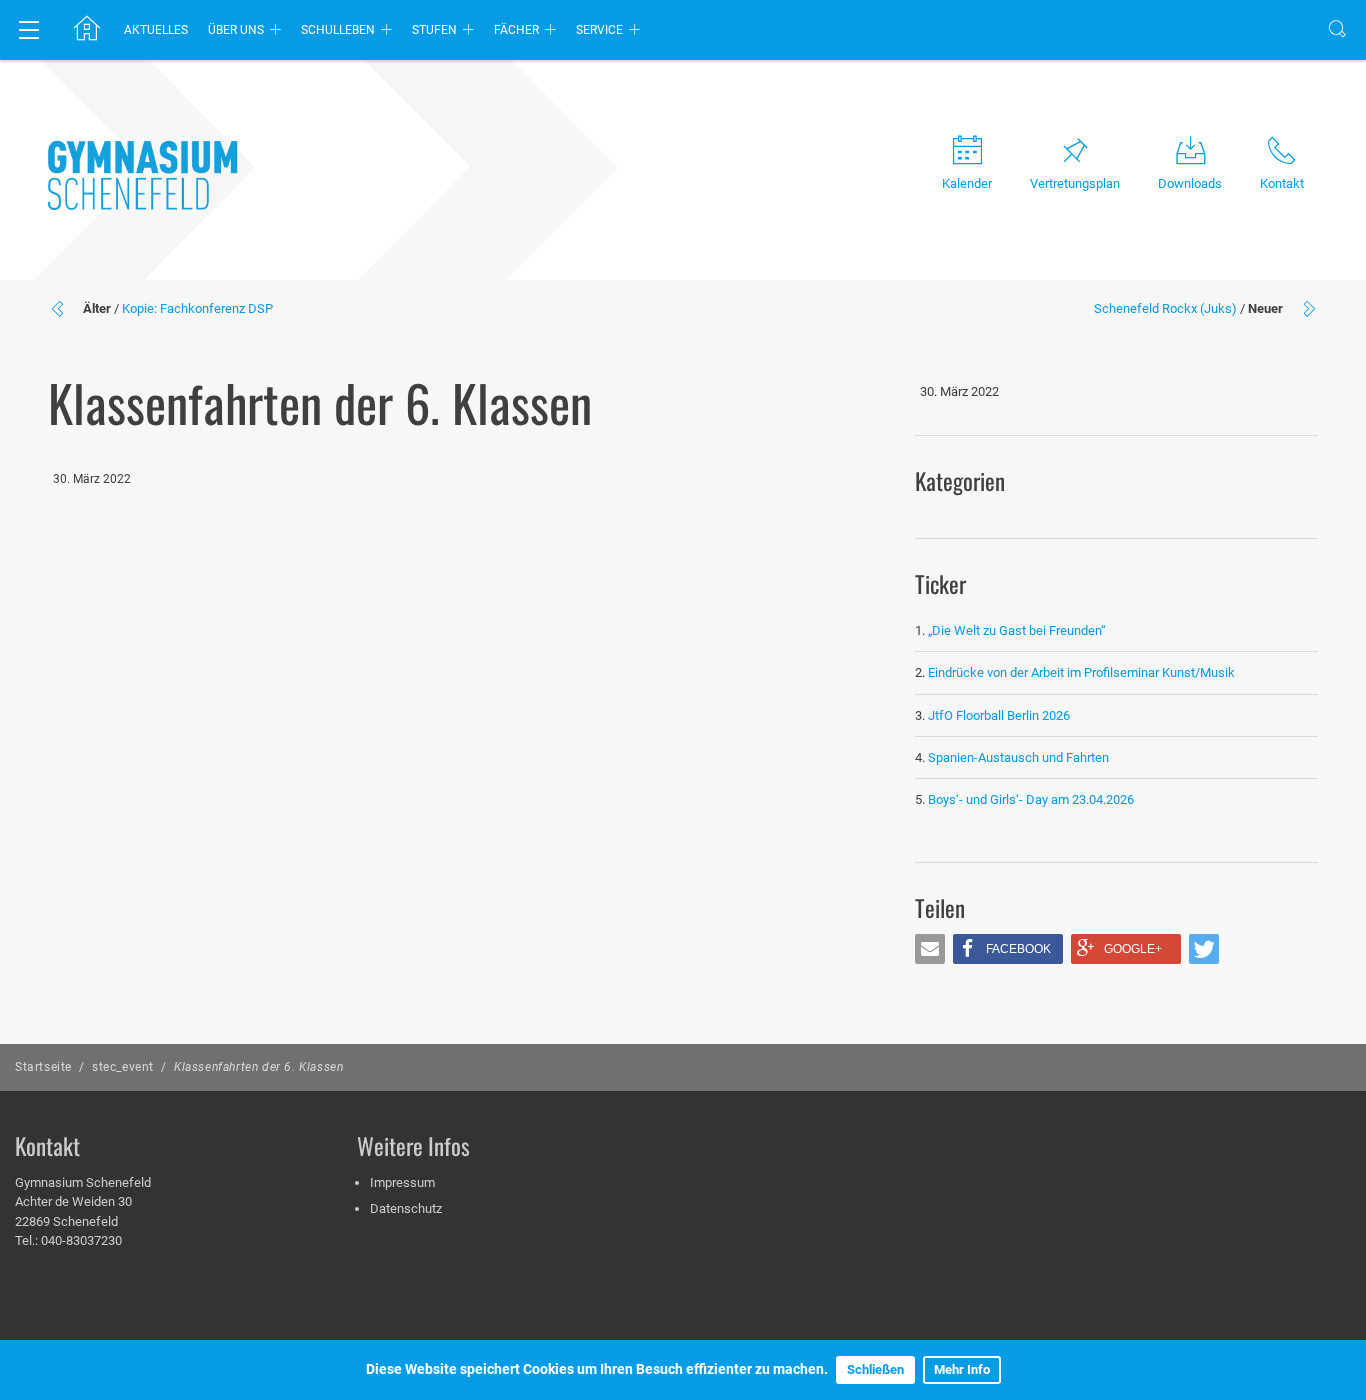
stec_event (123, 1067)
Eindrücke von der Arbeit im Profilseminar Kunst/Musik (1081, 672)
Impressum (402, 1182)
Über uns (236, 30)
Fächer (516, 30)
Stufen (434, 30)
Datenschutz (406, 1208)
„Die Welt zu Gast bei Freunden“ (1018, 630)
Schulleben (338, 30)
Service (599, 30)
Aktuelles (156, 30)
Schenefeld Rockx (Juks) (1165, 308)
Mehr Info (962, 1369)
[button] (930, 949)
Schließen (875, 1369)
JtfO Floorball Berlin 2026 (999, 715)
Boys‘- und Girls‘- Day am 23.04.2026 (1031, 799)
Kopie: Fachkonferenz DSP (197, 308)
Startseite (43, 1067)
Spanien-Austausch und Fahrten (1018, 757)
